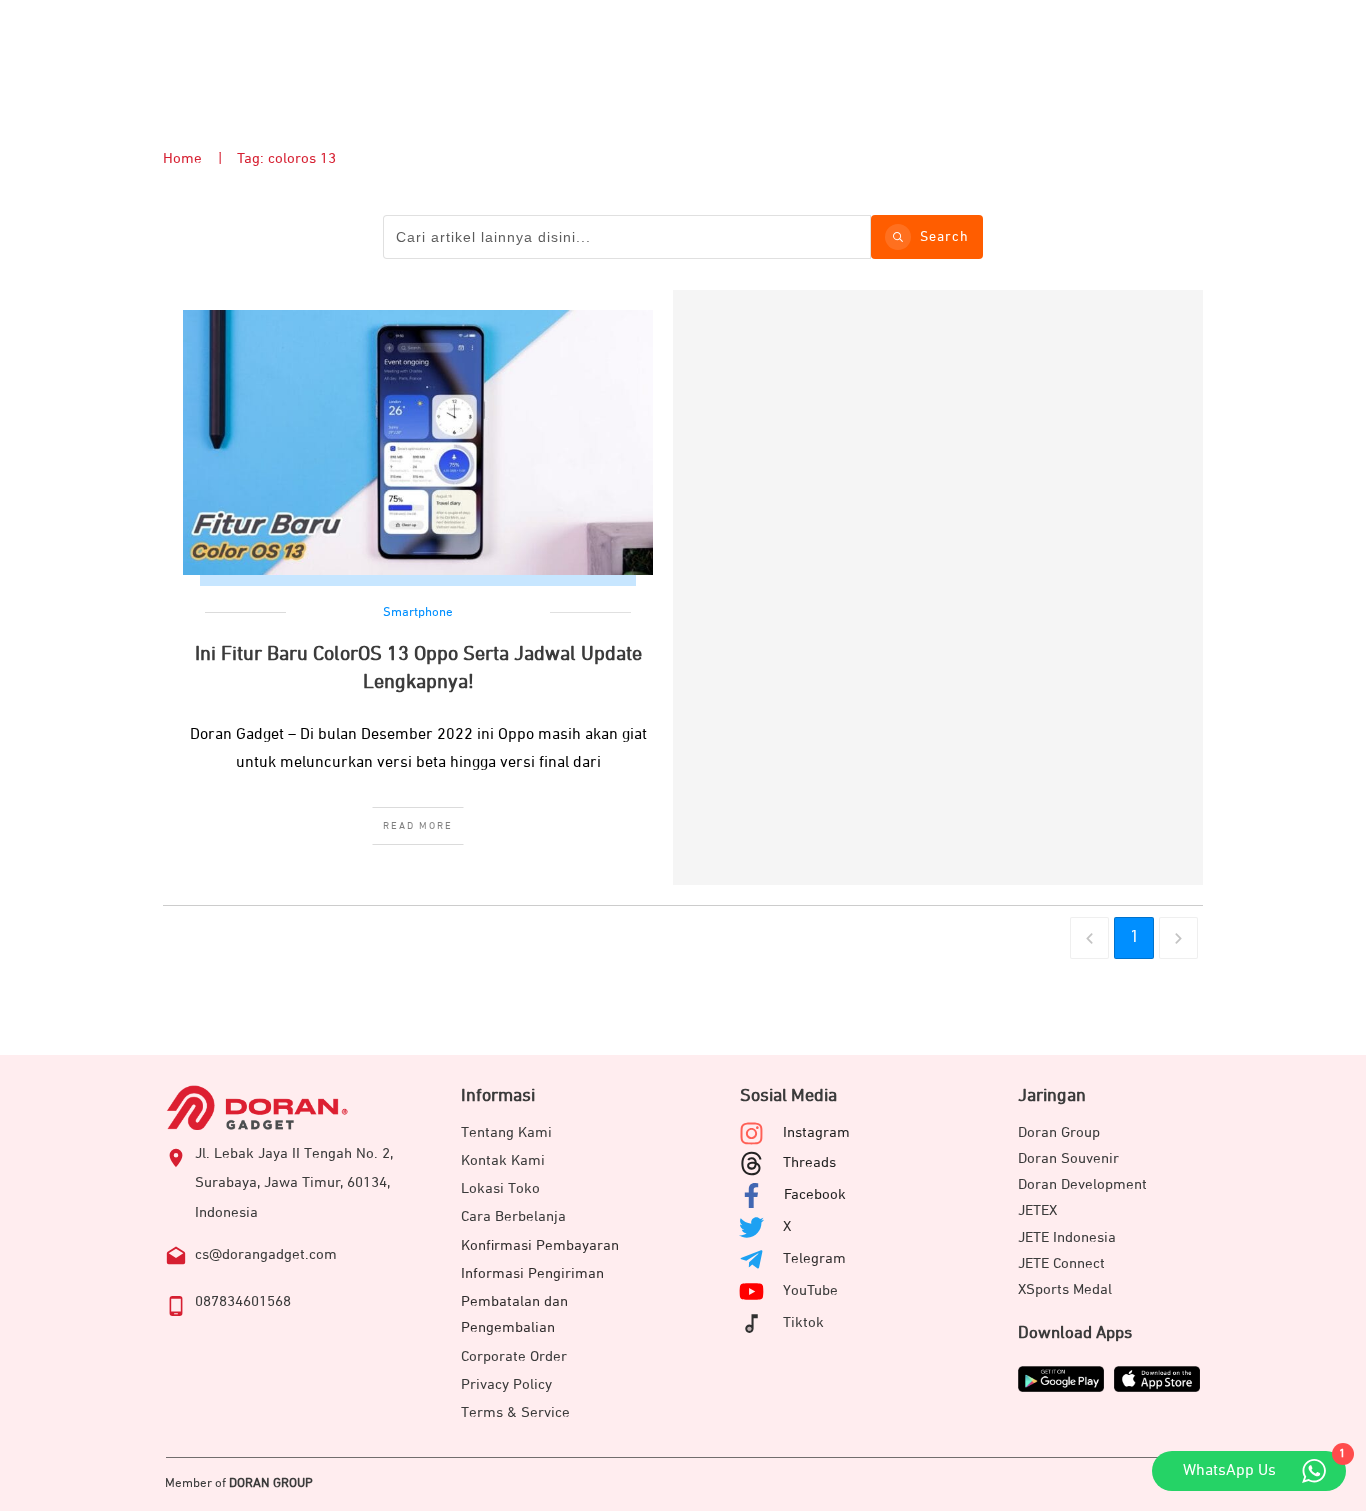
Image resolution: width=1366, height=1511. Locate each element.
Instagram (816, 1132)
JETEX (1037, 1210)
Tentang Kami (506, 1132)
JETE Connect (1061, 1263)
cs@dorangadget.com (266, 1254)
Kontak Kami (503, 1160)
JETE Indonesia (1067, 1237)
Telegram (814, 1258)
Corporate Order (514, 1356)
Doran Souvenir (1068, 1158)
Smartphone (418, 612)
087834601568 (243, 1301)
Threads (809, 1162)
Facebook (815, 1194)
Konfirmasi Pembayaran (540, 1245)
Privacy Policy (506, 1384)
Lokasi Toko (500, 1188)
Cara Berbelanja (513, 1216)
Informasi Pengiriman (532, 1273)
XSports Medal (1065, 1289)
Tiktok (803, 1322)
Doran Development (1082, 1184)
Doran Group (1059, 1132)
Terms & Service (515, 1412)
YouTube (810, 1290)
